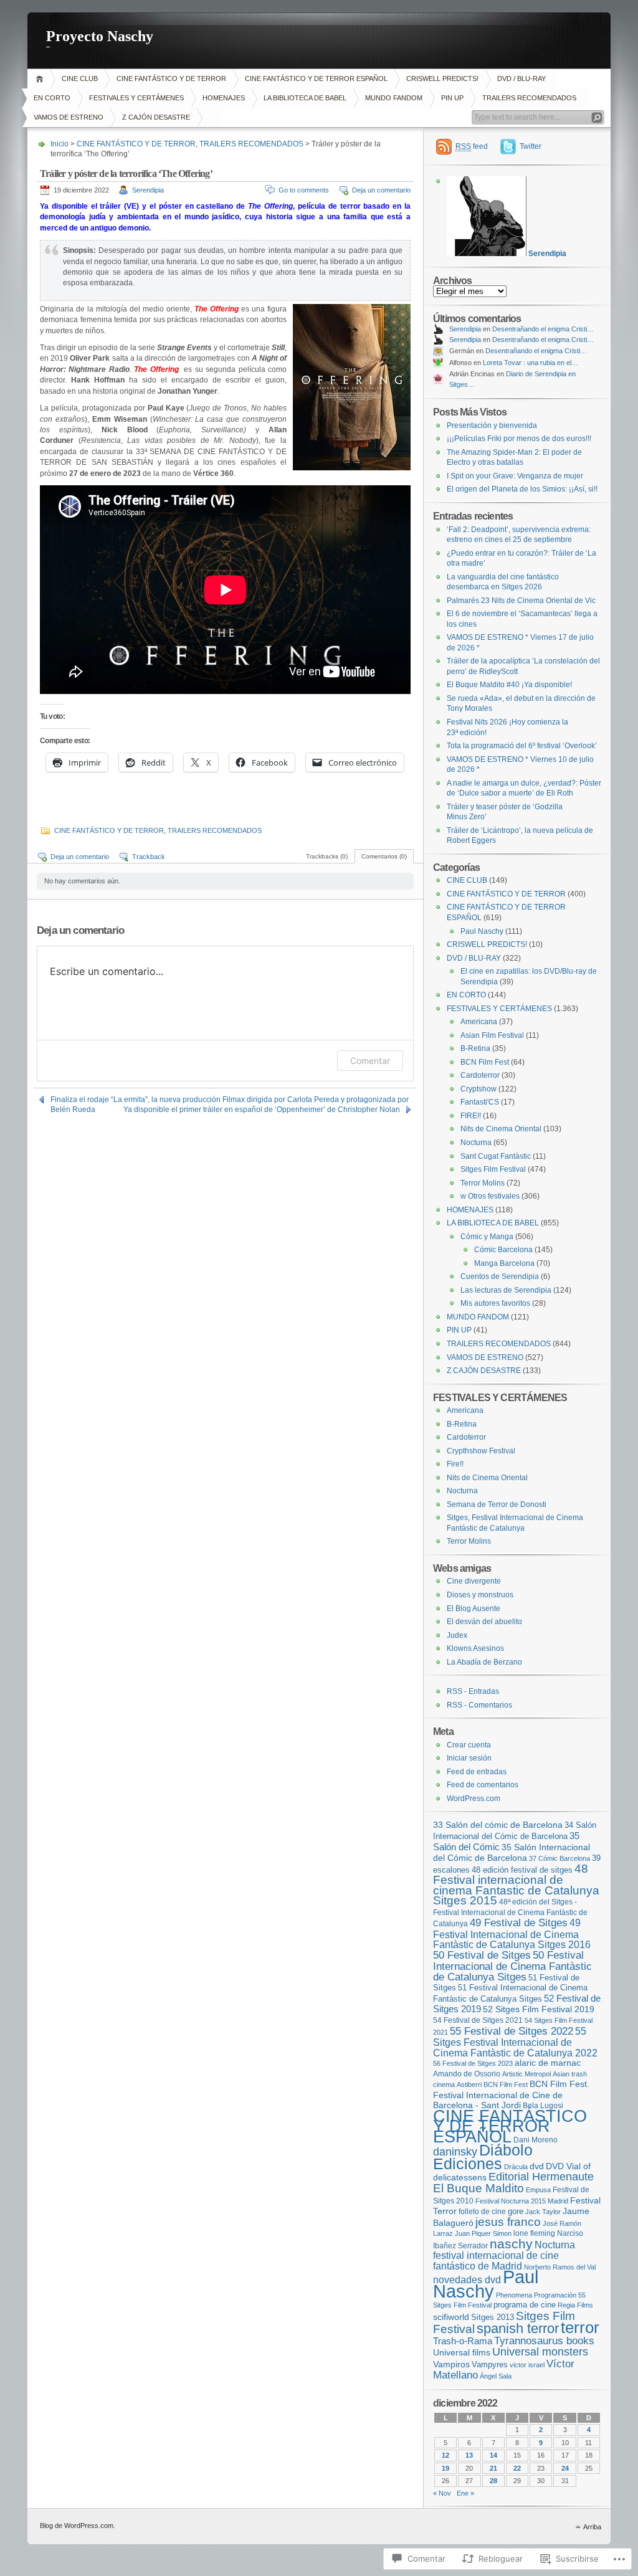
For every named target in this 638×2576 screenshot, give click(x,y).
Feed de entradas (477, 1772)
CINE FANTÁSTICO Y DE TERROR (171, 78)
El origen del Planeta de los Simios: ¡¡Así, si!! (522, 489)
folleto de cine (482, 2211)
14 (493, 2455)
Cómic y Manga (487, 1237)
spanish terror (518, 2328)
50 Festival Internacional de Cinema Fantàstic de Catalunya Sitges (512, 1966)
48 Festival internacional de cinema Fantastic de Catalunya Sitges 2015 (516, 1885)
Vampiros (451, 2364)
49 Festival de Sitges (519, 1923)
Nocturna (476, 1143)
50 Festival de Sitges (482, 1955)
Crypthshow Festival (481, 1451)
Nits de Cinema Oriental (501, 1129)
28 (493, 2481)
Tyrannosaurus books (544, 2341)
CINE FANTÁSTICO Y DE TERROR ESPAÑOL (316, 78)
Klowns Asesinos (475, 1648)
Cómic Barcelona (503, 1250)
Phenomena (514, 2295)
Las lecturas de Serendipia (506, 1290)
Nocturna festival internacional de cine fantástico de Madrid (504, 2255)
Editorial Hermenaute (541, 2177)
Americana (479, 1022)
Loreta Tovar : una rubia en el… (531, 363)
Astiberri (469, 2084)
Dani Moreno (536, 2140)
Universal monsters (540, 2351)
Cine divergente (474, 1581)
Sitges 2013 (493, 2317)
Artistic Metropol (526, 2074)
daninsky (455, 2151)
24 (565, 2468)
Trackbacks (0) (327, 856)
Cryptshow (478, 1089)
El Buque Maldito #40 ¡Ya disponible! (509, 685)
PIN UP (452, 98)
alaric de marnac (548, 2063)
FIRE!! (471, 1116)
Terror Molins (483, 1183)
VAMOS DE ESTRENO (69, 117)
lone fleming (534, 2233)
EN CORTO (52, 98)
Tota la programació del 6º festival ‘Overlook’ (522, 746)
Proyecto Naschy (100, 36)
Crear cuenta (469, 1745)
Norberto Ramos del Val (560, 2267)
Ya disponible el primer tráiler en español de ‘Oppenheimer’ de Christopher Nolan (262, 1110)
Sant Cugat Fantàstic (496, 1156)
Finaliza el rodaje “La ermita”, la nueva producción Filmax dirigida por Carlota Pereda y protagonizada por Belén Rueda (230, 1100)
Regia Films (575, 2305)
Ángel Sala (496, 2376)
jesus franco (508, 2222)
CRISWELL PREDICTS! (442, 78)
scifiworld (451, 2317)
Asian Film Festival (492, 1035)
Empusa (538, 2190)
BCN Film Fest (485, 1062)
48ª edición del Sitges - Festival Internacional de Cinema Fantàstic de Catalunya (510, 1913)
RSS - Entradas (473, 1691)
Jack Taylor (543, 2212)
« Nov (442, 2493)
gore (516, 2211)
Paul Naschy (482, 931)
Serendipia (148, 190)
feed (472, 146)
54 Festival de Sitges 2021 (478, 2020)
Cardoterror (480, 1075)
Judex (457, 1635)
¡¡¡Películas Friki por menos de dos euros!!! (519, 439)
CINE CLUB (80, 78)
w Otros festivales (490, 1196)
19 (445, 2468)
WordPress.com (474, 1799)
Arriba (592, 2527)
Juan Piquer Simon (483, 2233)
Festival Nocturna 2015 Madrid (522, 2201)
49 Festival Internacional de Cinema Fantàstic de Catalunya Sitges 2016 (512, 1933)
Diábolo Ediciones (483, 2157)
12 (445, 2455)
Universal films (462, 2352)
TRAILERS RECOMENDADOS (529, 98)
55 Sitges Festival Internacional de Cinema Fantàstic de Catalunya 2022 (515, 2042)
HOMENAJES (224, 98)
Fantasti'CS (480, 1102)
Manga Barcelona (504, 1263)
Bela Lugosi (543, 2105)
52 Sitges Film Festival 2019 (539, 2009)
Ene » (465, 2493)
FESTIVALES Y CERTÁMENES (136, 98)
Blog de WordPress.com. (78, 2526)
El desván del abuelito (484, 1622)
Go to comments (304, 190)
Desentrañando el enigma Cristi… (543, 329)
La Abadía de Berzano (484, 1662)
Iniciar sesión (469, 1758)
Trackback (149, 857)
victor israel (527, 2365)
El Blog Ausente (474, 1609)
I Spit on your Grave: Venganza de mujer (515, 476)
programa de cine (525, 2305)
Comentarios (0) (384, 856)
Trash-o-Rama (463, 2341)
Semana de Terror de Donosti (497, 1504)
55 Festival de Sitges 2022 (512, 2031)
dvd (537, 2166)
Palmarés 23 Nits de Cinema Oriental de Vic (521, 601)
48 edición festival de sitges (522, 1870)
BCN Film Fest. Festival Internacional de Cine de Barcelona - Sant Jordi (511, 2094)
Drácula (516, 2167)
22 (517, 2468)
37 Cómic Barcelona (559, 1858)
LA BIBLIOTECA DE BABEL (305, 98)
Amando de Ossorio (467, 2074)
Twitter (531, 146)
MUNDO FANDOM (394, 98)
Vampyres (490, 2365)
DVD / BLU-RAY (521, 78)
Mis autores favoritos (495, 1303)
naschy (511, 2244)
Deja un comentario (381, 190)
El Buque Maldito (478, 2188)
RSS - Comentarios (479, 1705)
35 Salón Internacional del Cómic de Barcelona (512, 1853)
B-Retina (475, 1048)
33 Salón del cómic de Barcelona (498, 1825)
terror (580, 2327)
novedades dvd (467, 2279)
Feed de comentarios (483, 1785)
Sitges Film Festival (493, 1169)
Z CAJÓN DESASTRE (156, 117)
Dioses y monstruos (480, 1595)
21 (493, 2468)
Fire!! (455, 1464)
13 (469, 2455)
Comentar (370, 1061)
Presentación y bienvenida (492, 425)
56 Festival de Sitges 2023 (473, 2063)
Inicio (41, 79)
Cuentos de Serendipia (500, 1276)
